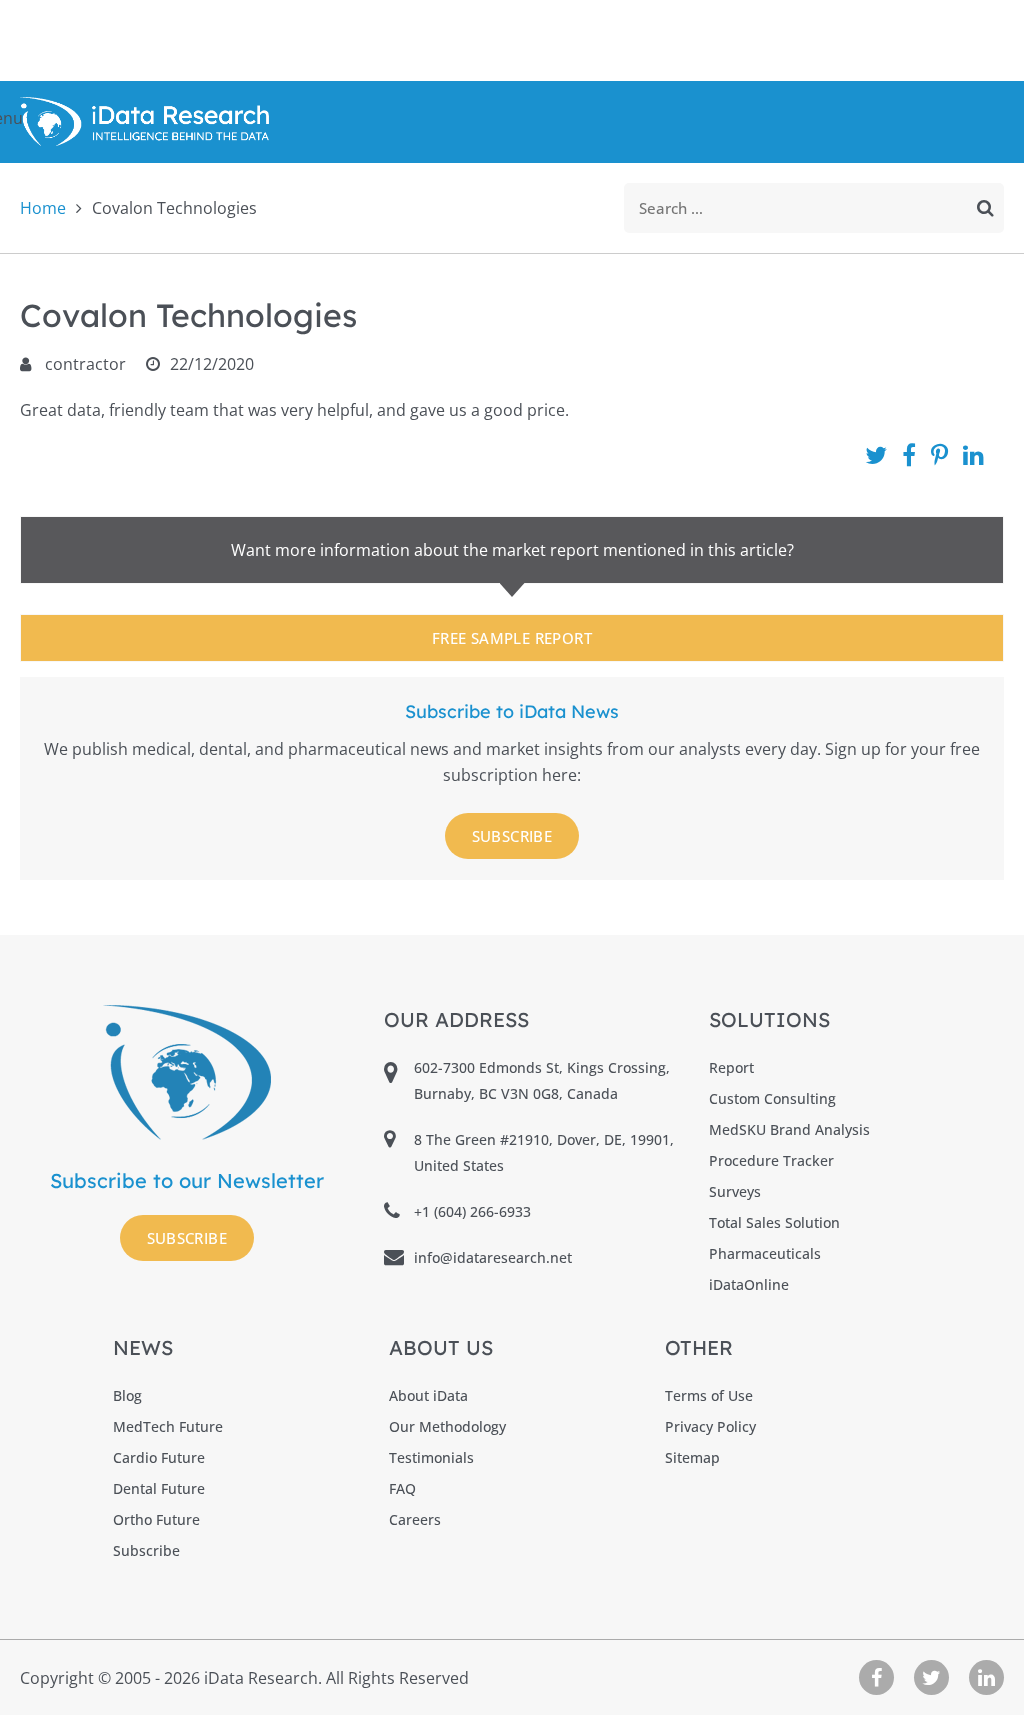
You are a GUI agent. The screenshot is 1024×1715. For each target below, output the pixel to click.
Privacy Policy (710, 1426)
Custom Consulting (772, 1098)
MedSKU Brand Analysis (789, 1129)
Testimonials (431, 1457)
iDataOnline (749, 1284)
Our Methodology (447, 1426)
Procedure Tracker (771, 1160)
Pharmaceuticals (765, 1253)
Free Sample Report (512, 638)
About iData (428, 1395)
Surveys (735, 1191)
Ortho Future (156, 1519)
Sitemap (692, 1457)
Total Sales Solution (774, 1222)
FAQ (402, 1488)
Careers (415, 1519)
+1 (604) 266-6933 (472, 1211)
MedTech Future (168, 1426)
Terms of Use (709, 1395)
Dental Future (159, 1488)
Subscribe (512, 836)
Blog (127, 1395)
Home (43, 208)
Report (731, 1067)
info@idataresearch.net (493, 1257)
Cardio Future (159, 1457)
